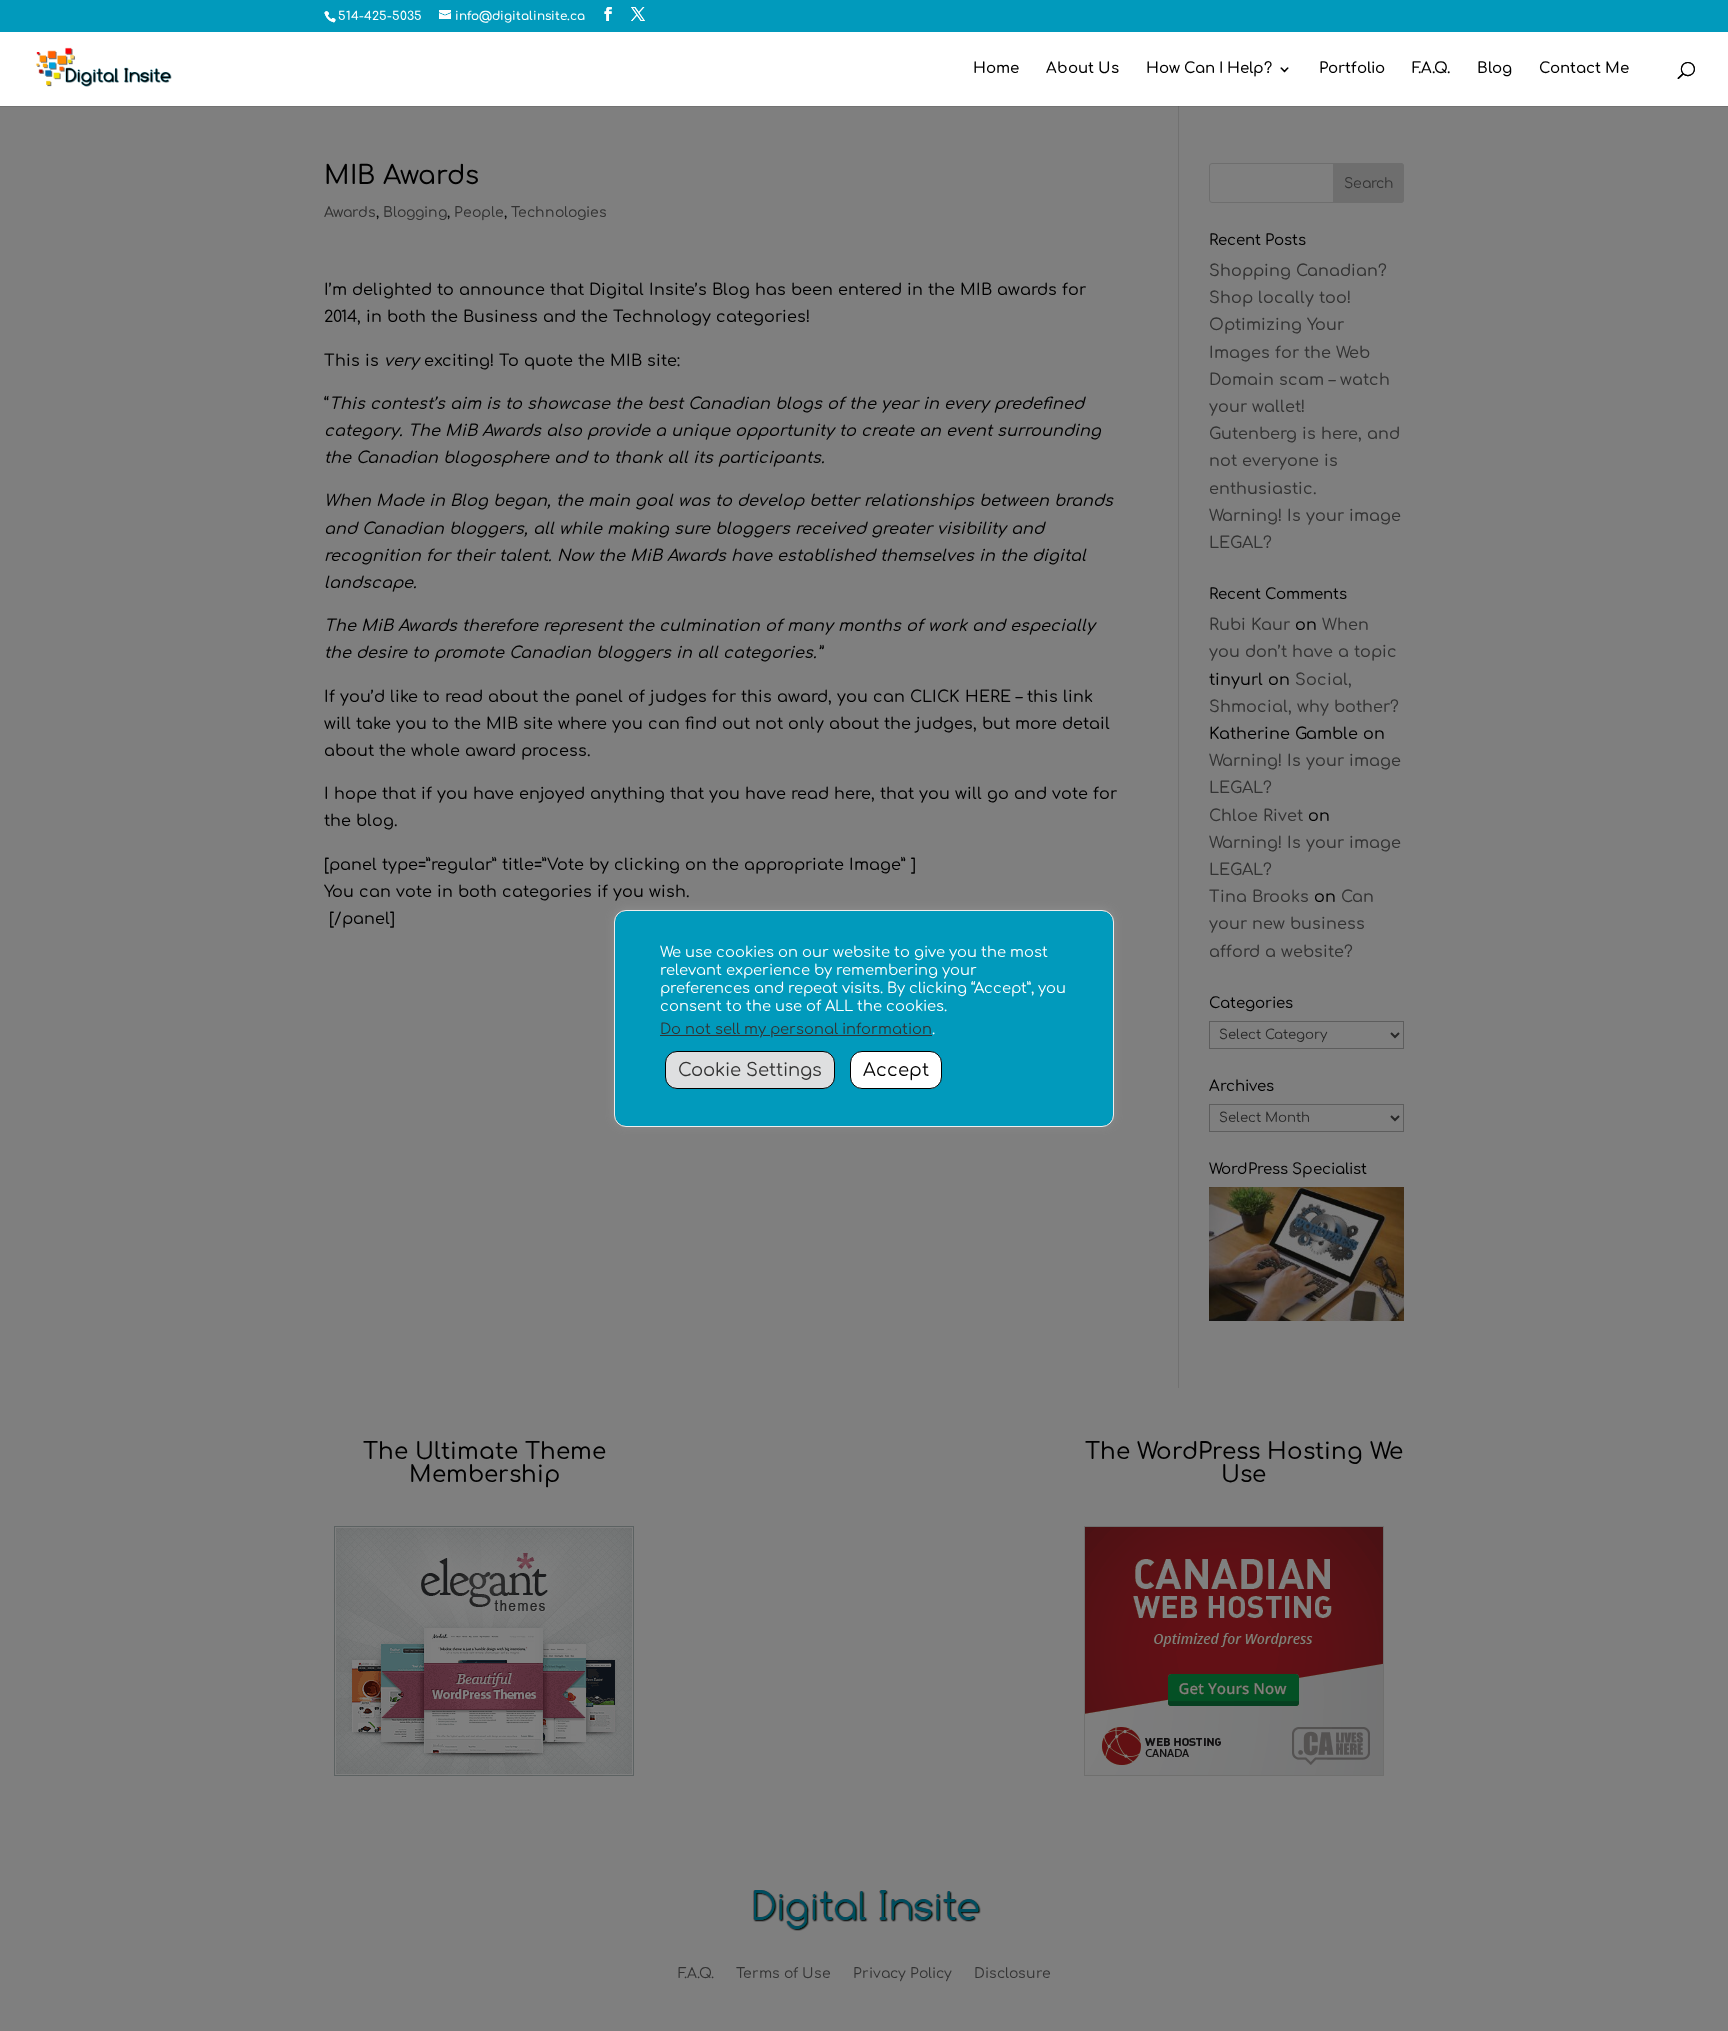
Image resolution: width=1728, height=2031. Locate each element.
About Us (1082, 69)
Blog (1494, 69)
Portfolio (1352, 69)
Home (996, 69)
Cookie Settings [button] (750, 1070)
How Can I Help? (1209, 69)
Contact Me (1584, 69)
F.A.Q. (1431, 69)
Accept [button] (896, 1070)
